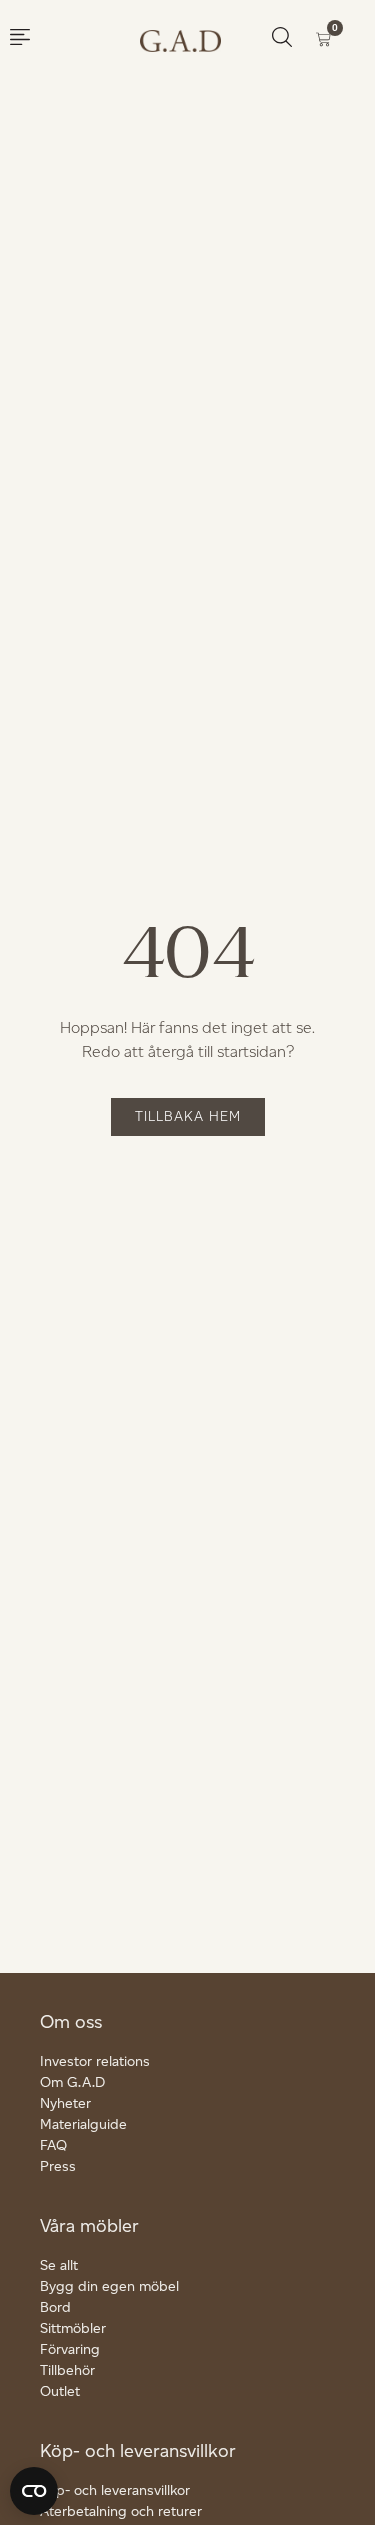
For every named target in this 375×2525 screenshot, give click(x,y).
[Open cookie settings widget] (34, 2491)
